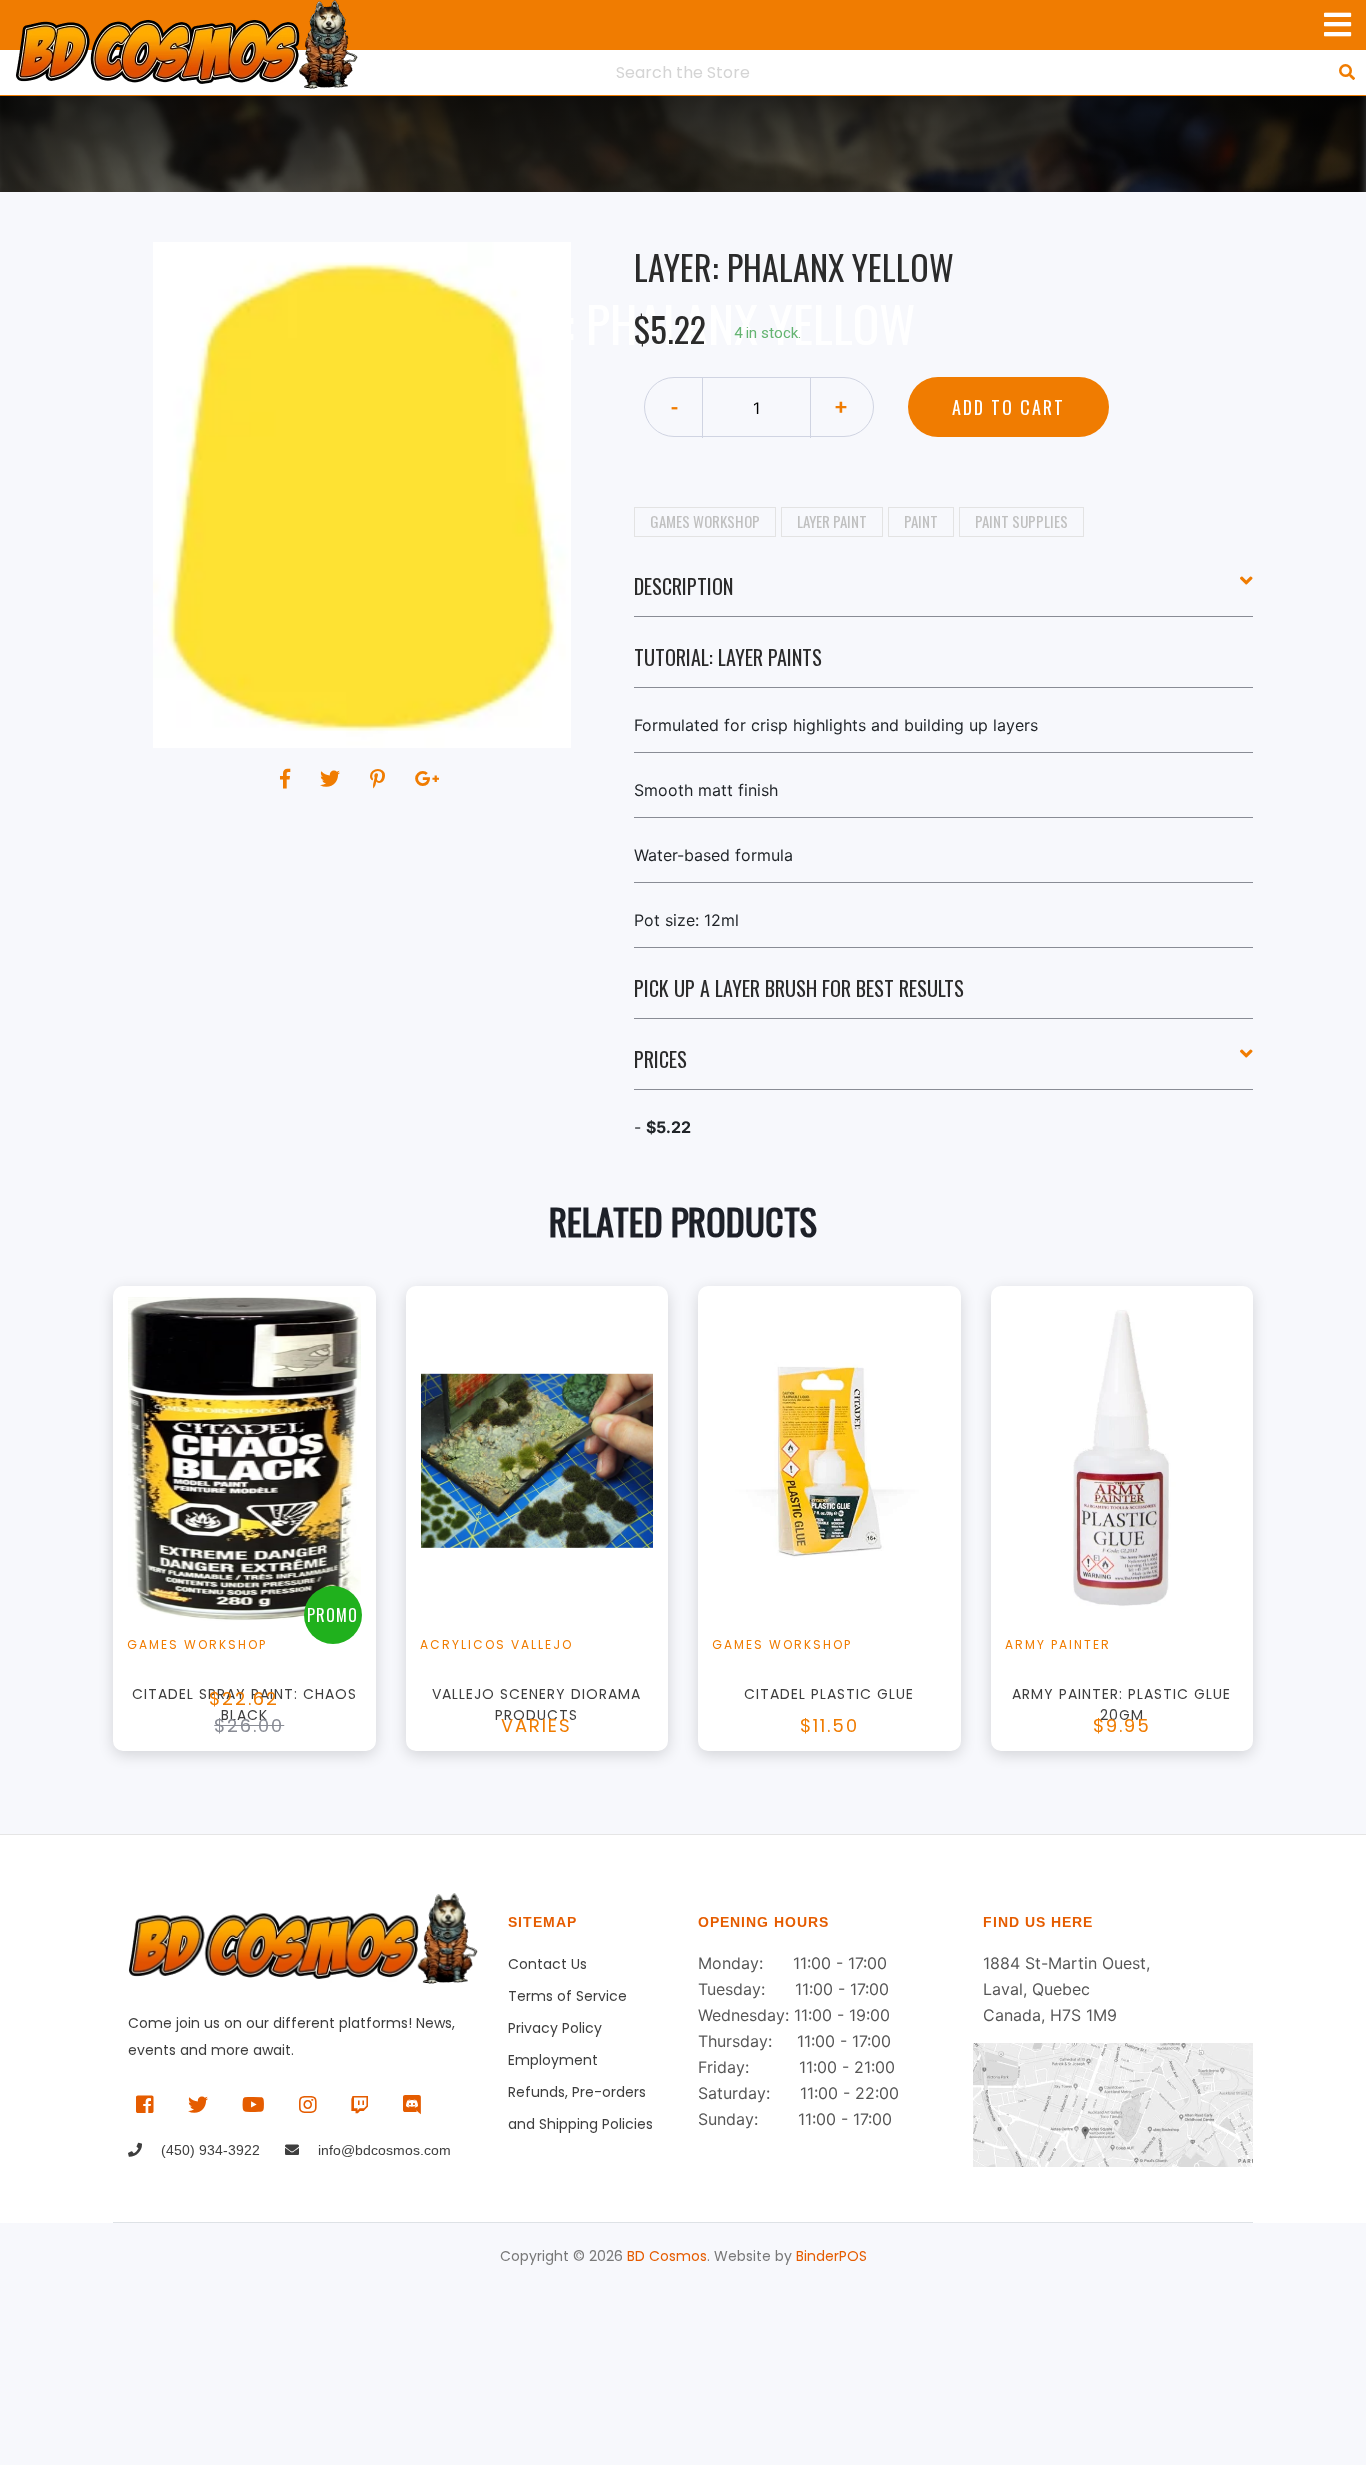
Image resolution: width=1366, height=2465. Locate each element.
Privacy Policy (555, 2028)
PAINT (921, 521)
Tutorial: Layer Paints (728, 657)
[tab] (944, 594)
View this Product (253, 1549)
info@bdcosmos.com (382, 2150)
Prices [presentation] (660, 1059)
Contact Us (547, 1964)
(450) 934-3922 (208, 2150)
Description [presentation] (683, 586)
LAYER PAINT (832, 521)
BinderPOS (831, 2256)
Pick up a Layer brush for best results (799, 988)
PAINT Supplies (1021, 521)
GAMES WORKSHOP (705, 521)
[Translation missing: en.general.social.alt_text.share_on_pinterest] (380, 779)
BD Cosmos (667, 2256)
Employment (553, 2060)
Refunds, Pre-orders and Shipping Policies (580, 2095)
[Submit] (1347, 72)
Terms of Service (567, 1996)
